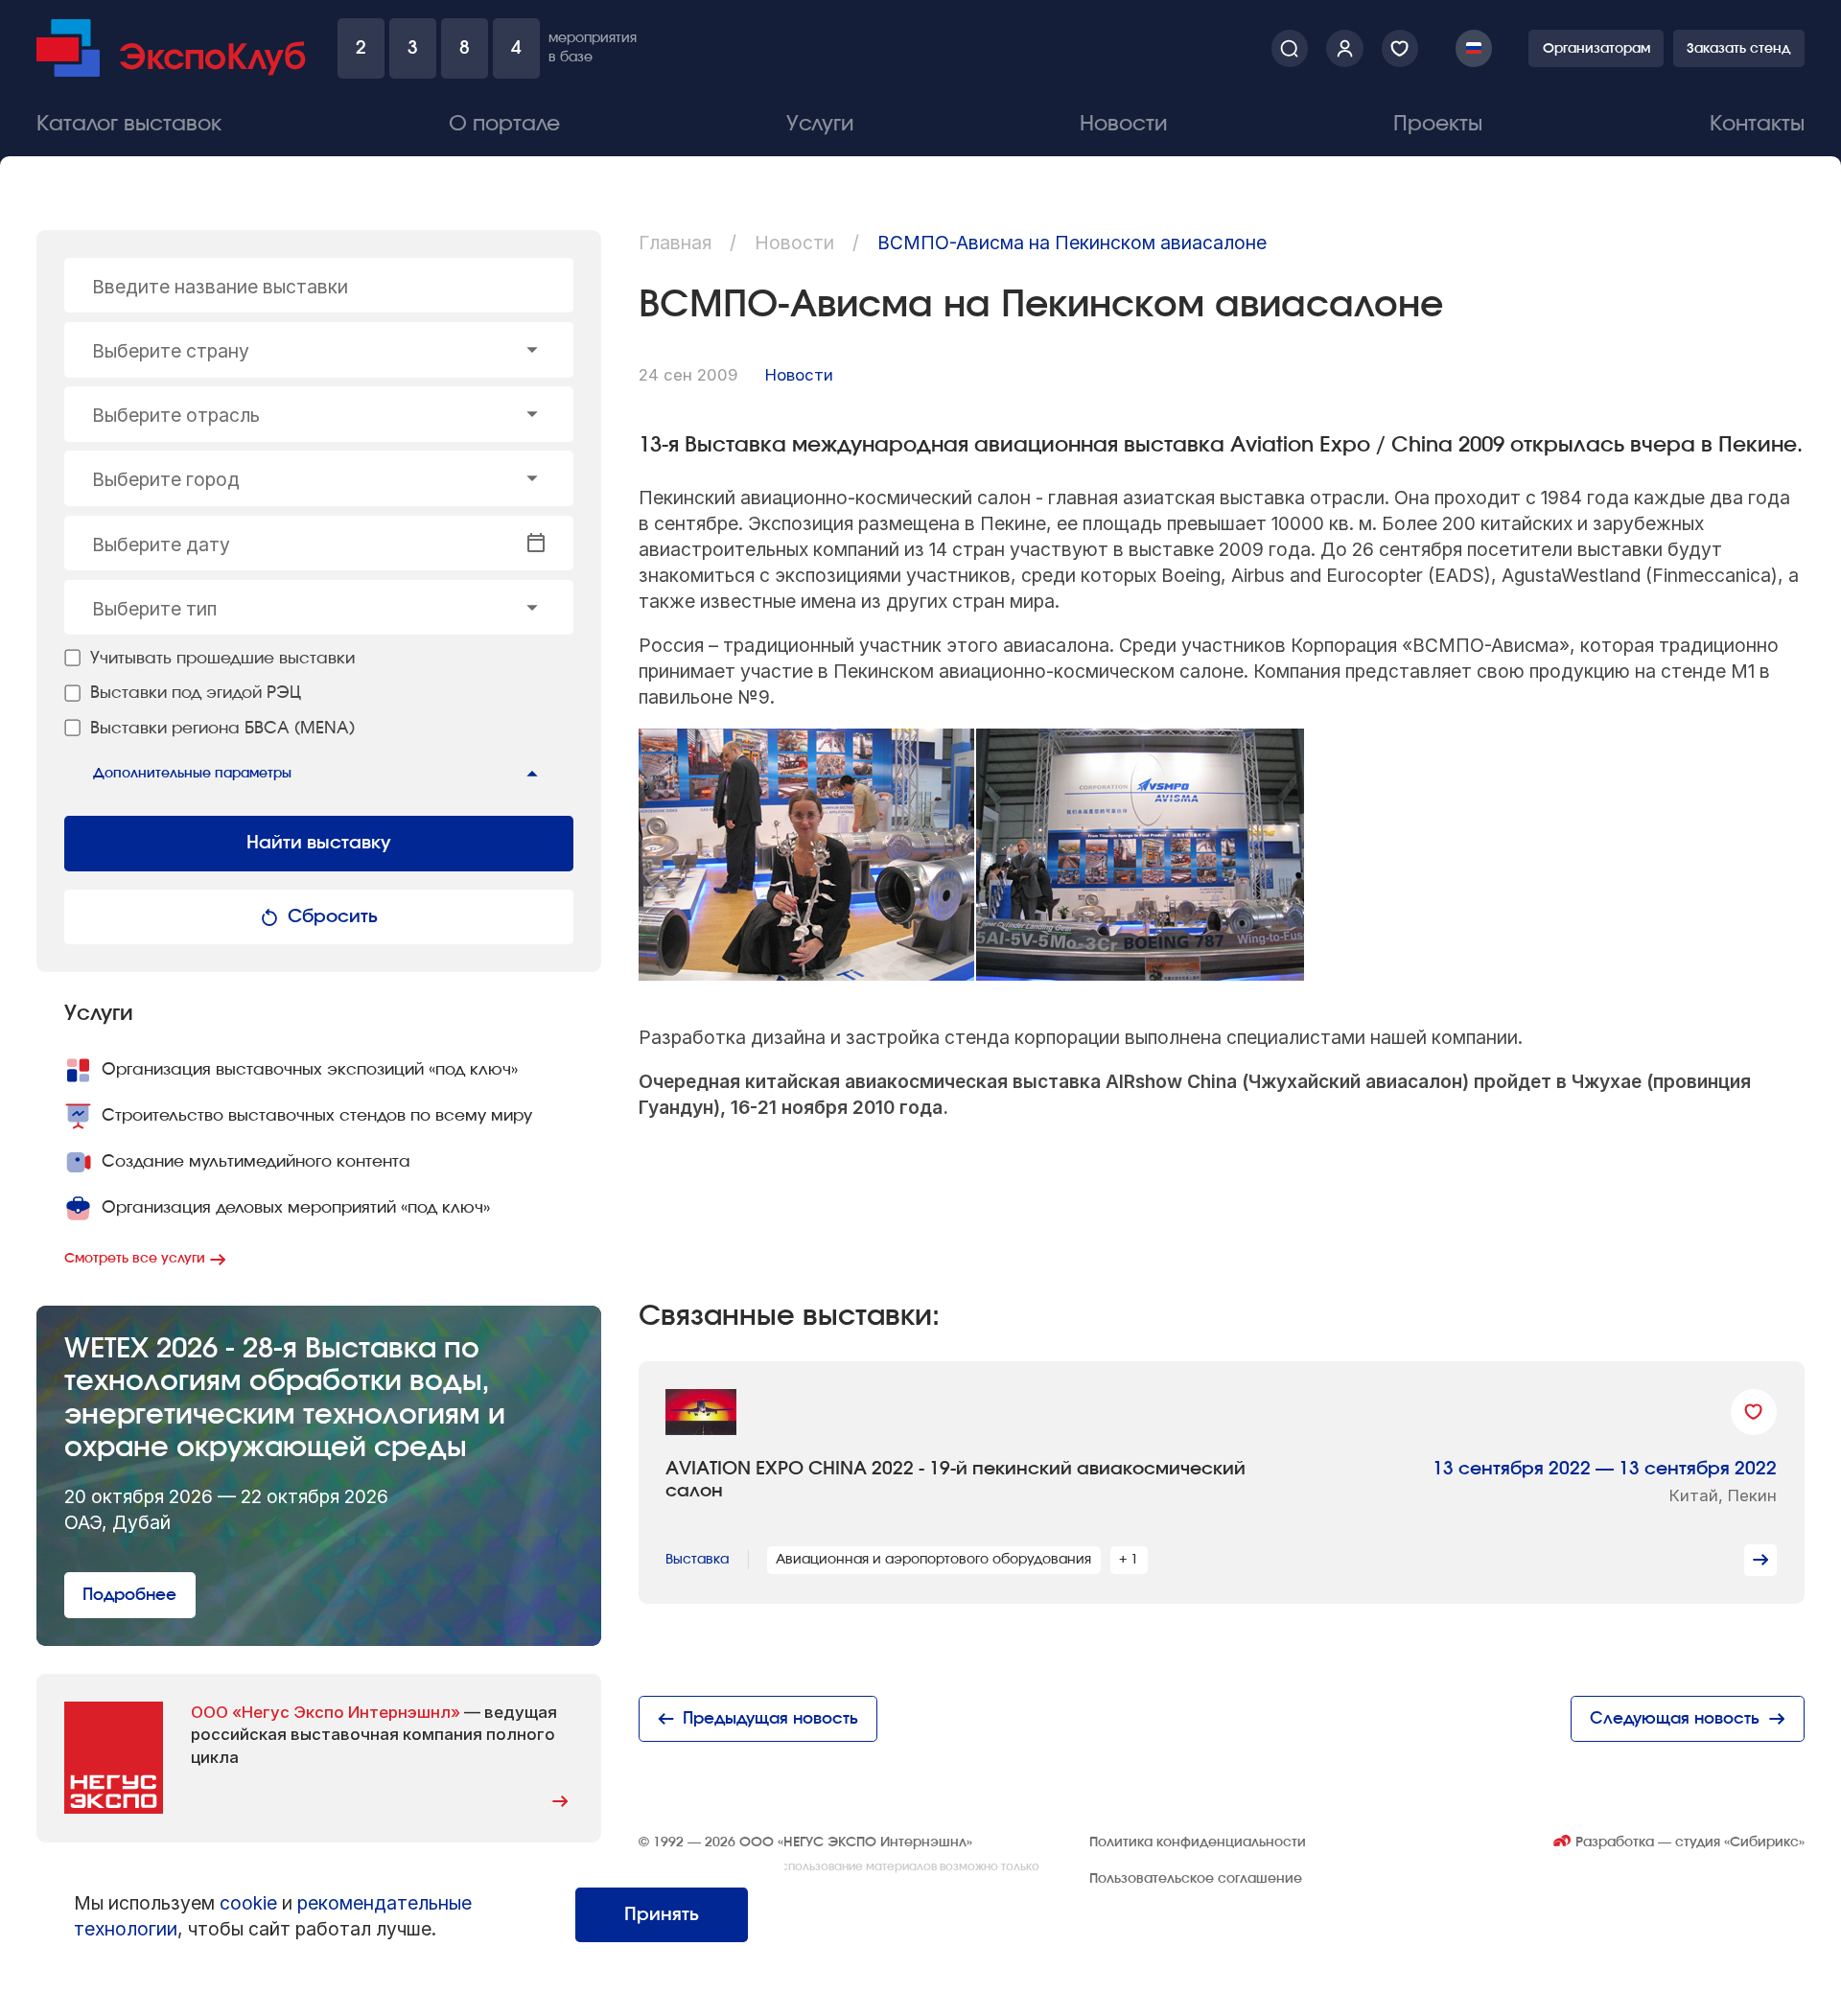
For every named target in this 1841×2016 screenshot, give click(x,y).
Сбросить (333, 917)
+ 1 (1129, 1559)
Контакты (1757, 124)
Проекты (1438, 124)
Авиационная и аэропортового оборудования (933, 1559)
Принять (662, 1915)
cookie (248, 1903)
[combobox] (319, 350)
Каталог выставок (129, 124)
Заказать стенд (1738, 48)
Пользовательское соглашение (1196, 1878)
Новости (1123, 124)
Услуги (820, 124)
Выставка (697, 1559)
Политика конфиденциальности (1198, 1842)
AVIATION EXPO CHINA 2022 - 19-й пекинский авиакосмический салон (955, 1480)
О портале (504, 124)
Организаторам (1596, 48)
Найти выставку (319, 843)
